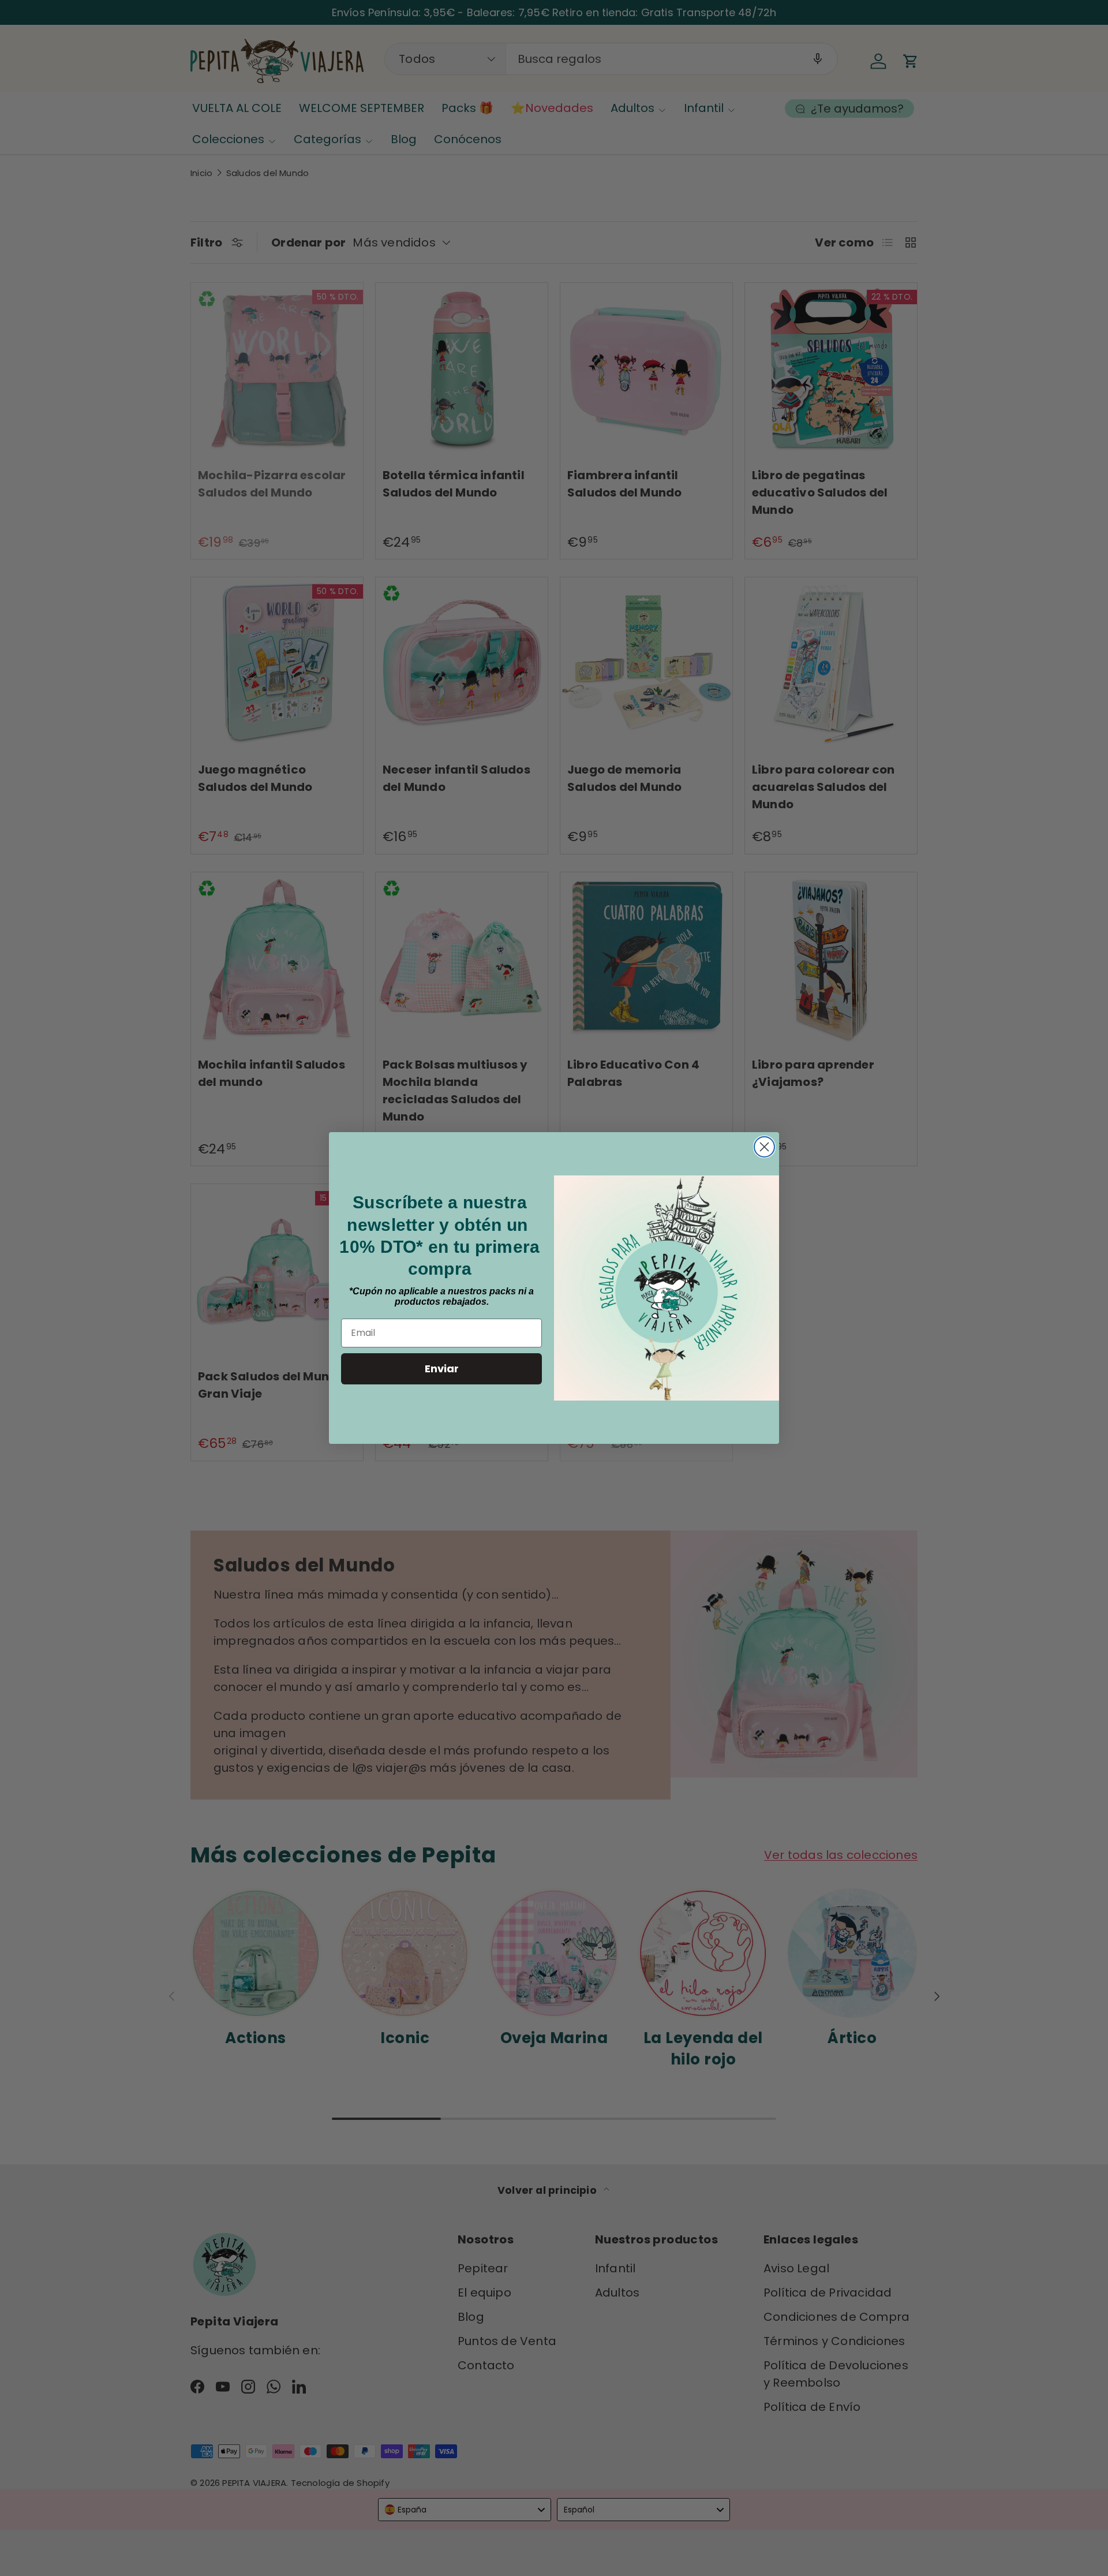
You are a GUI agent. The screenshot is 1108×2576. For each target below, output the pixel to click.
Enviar (442, 1369)
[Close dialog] (764, 1147)
